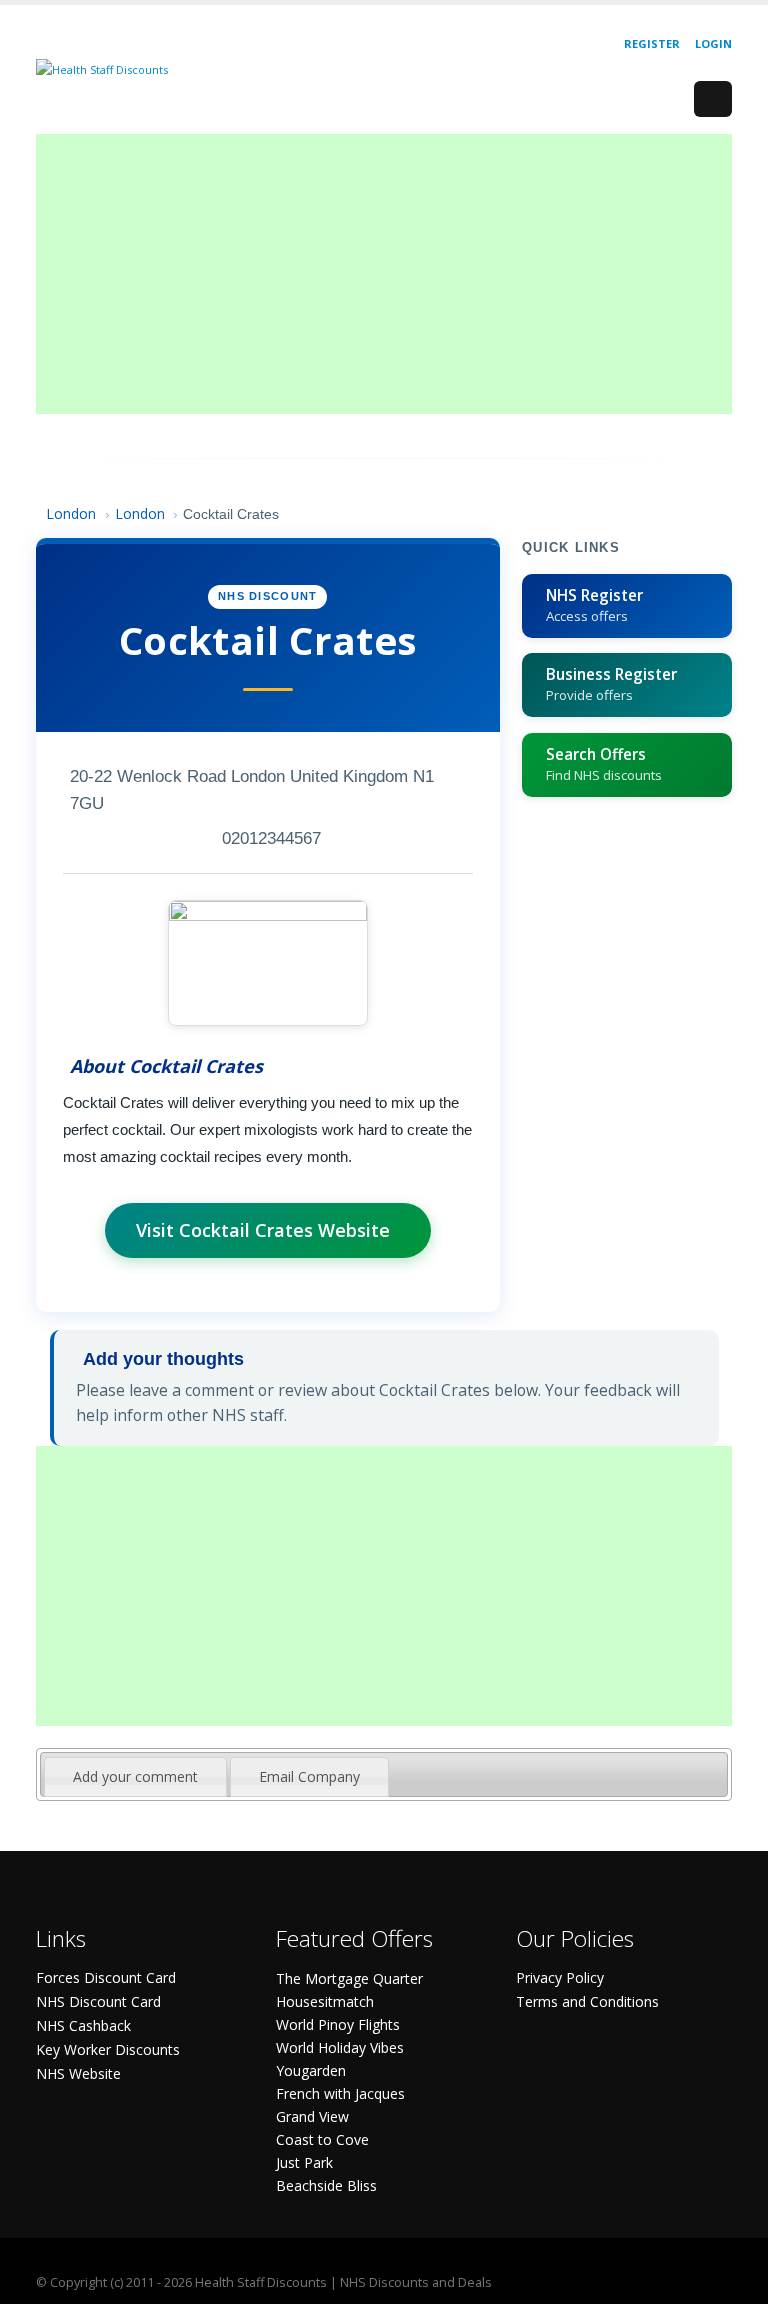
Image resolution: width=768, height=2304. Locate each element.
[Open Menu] (713, 99)
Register (652, 43)
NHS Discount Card (98, 2001)
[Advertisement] (384, 274)
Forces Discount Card (106, 1977)
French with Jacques (340, 2093)
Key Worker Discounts (108, 2049)
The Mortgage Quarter (349, 1978)
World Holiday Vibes (340, 2047)
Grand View (312, 2116)
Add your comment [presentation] (135, 1776)
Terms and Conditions (587, 2001)
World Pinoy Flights (338, 2024)
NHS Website (78, 2073)
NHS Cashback (83, 2025)
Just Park (304, 2162)
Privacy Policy (560, 1977)
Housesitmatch (325, 2001)
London (71, 513)
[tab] (135, 1777)
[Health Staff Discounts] (102, 68)
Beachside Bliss (326, 2185)
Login (713, 43)
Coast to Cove (322, 2139)
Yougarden (311, 2070)
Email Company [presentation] (309, 1776)
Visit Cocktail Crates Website (263, 1230)
